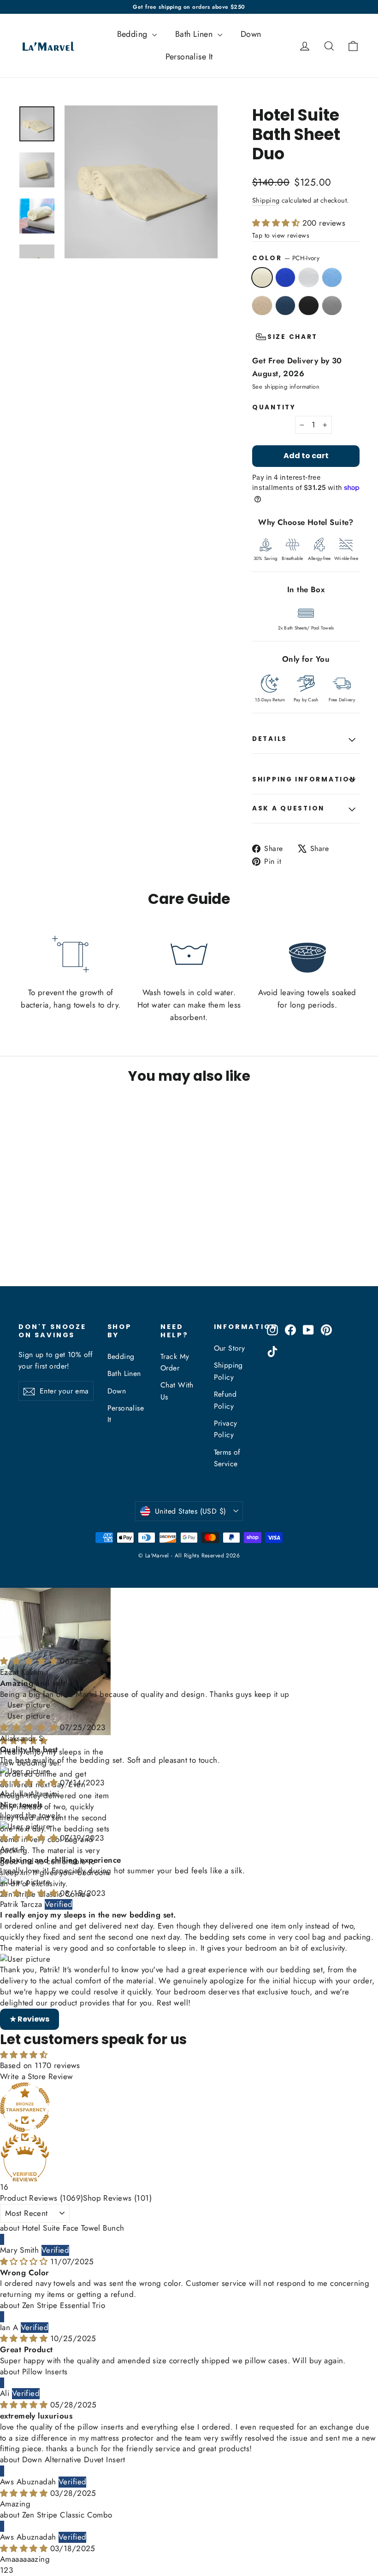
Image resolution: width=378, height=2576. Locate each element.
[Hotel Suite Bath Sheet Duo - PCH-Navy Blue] (47, 1241)
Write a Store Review (37, 2076)
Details (270, 739)
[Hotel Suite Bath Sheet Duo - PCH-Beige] (36, 1241)
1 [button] (2, 2570)
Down (251, 34)
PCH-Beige (262, 306)
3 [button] (11, 2570)
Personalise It (189, 57)
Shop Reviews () (117, 2198)
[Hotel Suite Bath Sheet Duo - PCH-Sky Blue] (24, 1241)
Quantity (274, 408)
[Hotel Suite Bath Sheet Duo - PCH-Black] (24, 1250)
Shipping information (304, 779)
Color (286, 258)
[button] (277, 223)
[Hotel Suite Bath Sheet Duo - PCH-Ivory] (24, 1231)
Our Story (230, 1348)
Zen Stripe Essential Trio (64, 2305)
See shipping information (286, 387)
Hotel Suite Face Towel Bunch (73, 2228)
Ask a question (288, 808)
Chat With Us (177, 1391)
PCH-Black (309, 306)
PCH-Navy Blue (286, 306)
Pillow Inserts (45, 2372)
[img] (25, 2261)
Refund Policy (225, 1400)
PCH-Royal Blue (286, 277)
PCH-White (309, 277)
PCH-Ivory (262, 277)
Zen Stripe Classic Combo (67, 2515)
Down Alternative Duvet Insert (74, 2459)
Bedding (133, 34)
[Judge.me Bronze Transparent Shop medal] (189, 2107)
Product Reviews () (41, 2198)
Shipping (266, 200)
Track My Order (175, 1362)
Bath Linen (195, 34)
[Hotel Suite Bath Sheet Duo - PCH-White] (47, 1231)
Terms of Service (227, 1458)
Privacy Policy (226, 1429)
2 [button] (6, 2570)
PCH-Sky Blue (332, 277)
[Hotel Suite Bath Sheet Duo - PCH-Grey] (36, 1250)
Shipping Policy (228, 1371)
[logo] (45, 46)
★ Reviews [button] (30, 2019)
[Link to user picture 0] (189, 1772)
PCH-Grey (332, 306)
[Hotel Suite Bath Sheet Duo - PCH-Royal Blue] (36, 1231)
